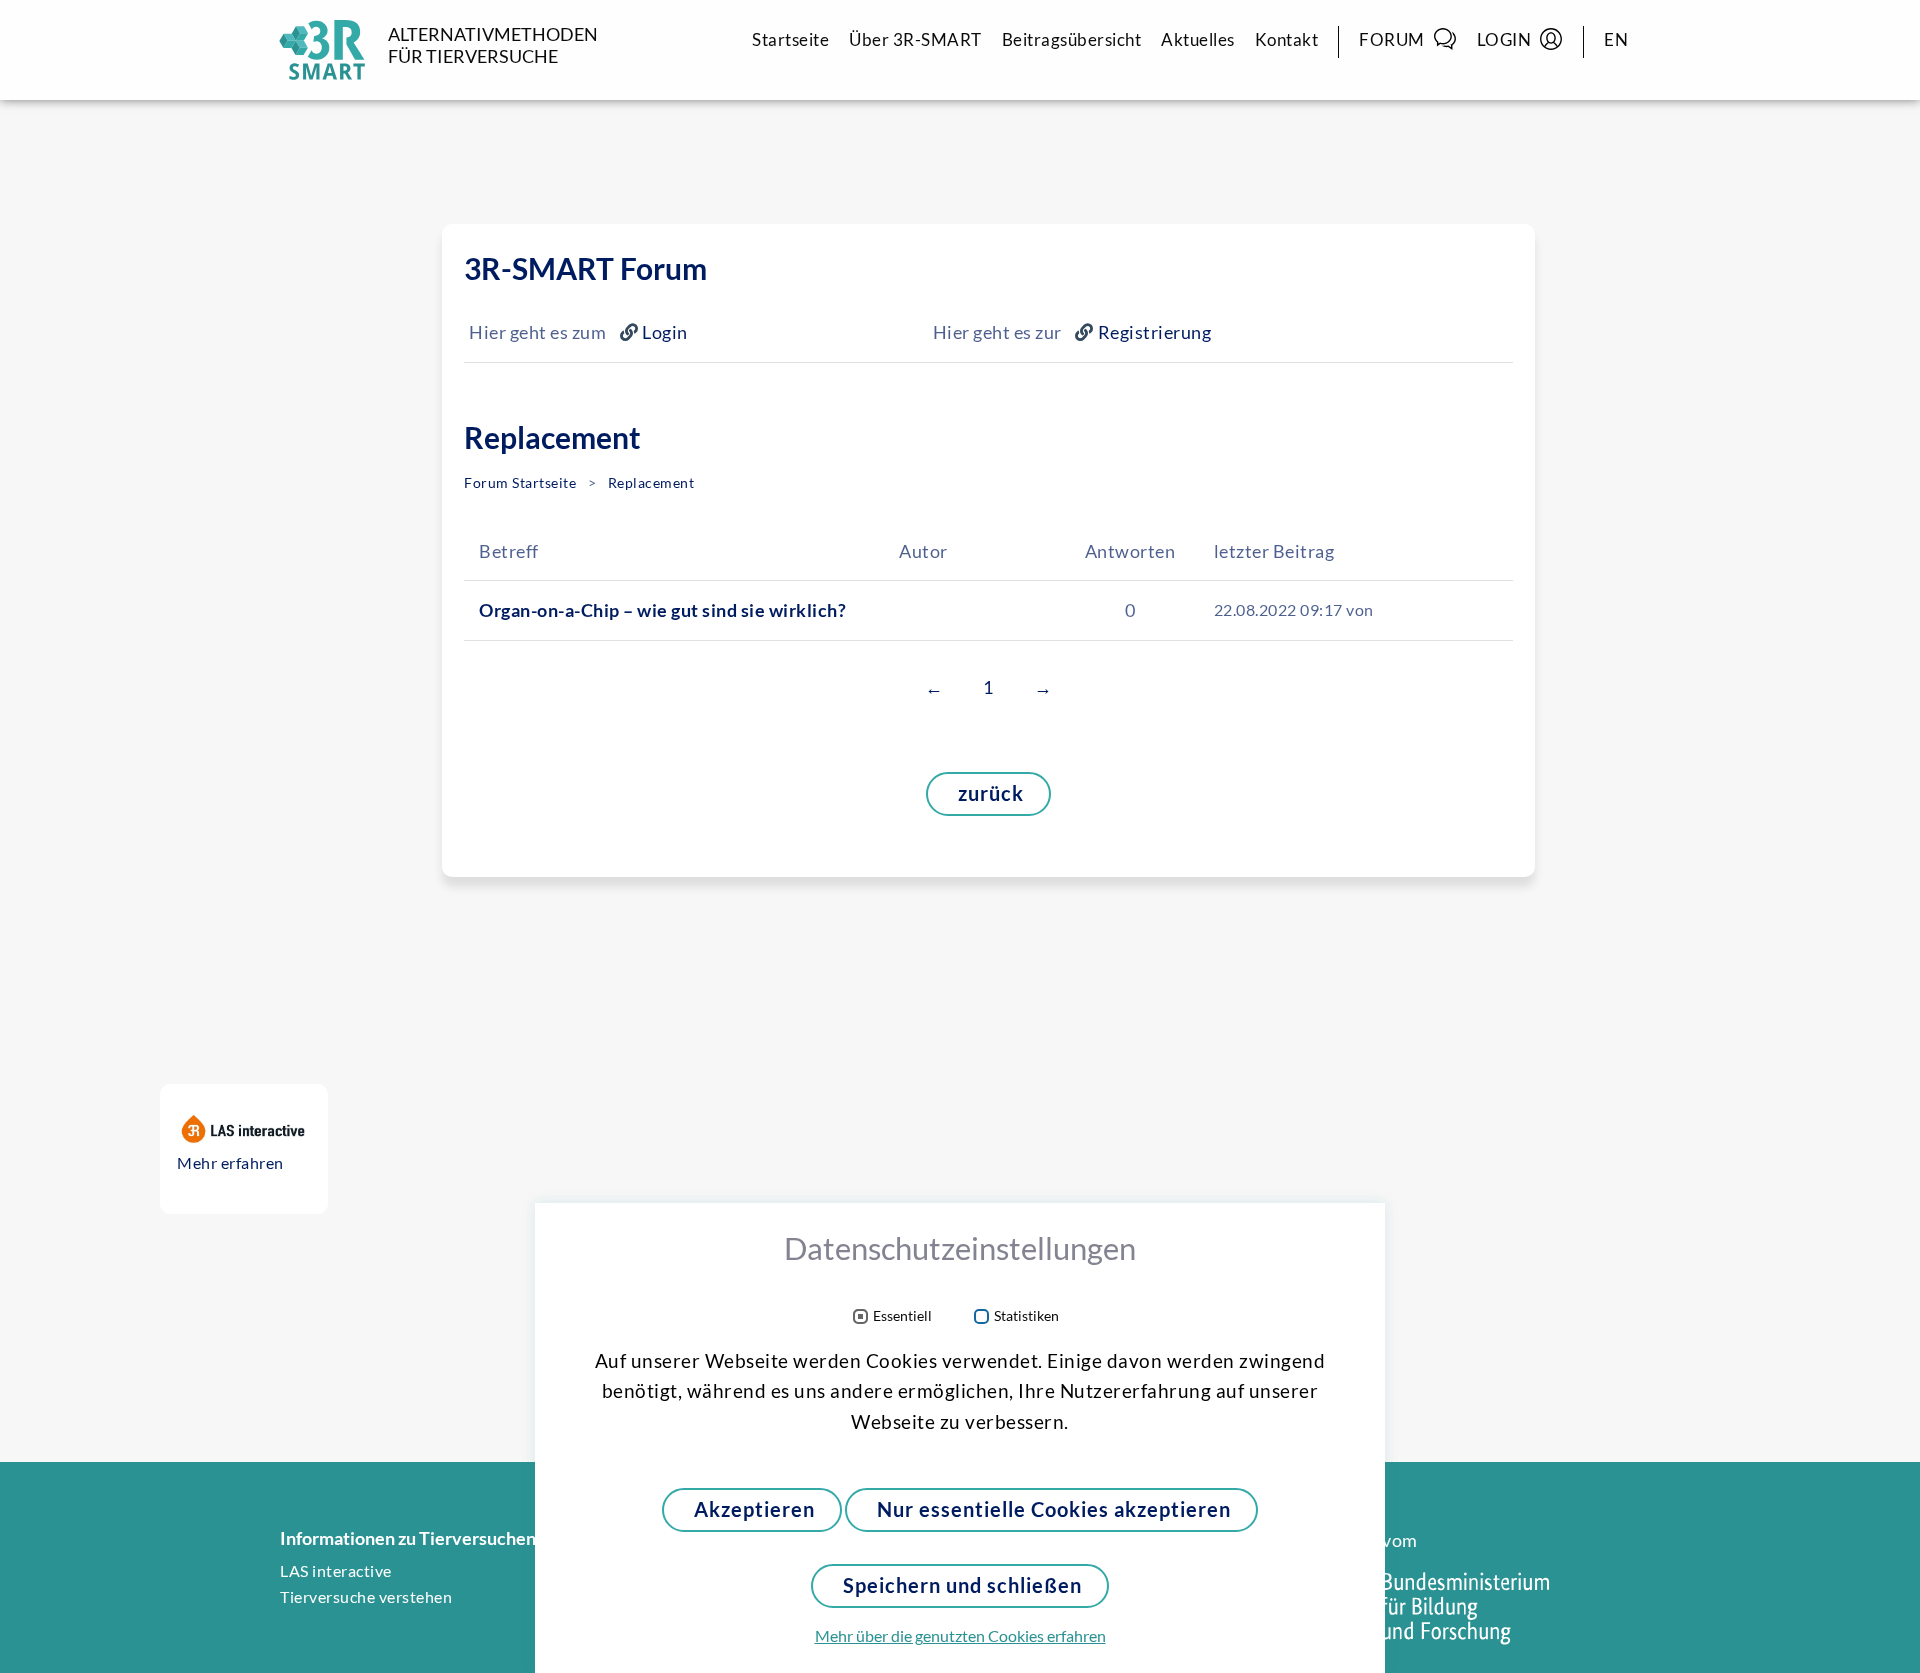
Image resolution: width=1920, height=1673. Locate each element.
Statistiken (1026, 1316)
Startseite (790, 39)
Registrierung (1154, 332)
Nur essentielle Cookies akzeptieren (1054, 1509)
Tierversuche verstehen (366, 1597)
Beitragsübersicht (1072, 39)
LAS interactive (336, 1571)
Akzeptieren (754, 1509)
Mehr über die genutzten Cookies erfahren (960, 1636)
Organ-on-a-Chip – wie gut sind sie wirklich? (662, 610)
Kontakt (1287, 39)
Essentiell (902, 1316)
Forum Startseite (520, 483)
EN (1616, 39)
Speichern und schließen (962, 1585)
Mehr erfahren (230, 1163)
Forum (1392, 39)
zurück (991, 793)
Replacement (651, 483)
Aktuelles (1198, 39)
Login (1504, 39)
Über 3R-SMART (915, 39)
